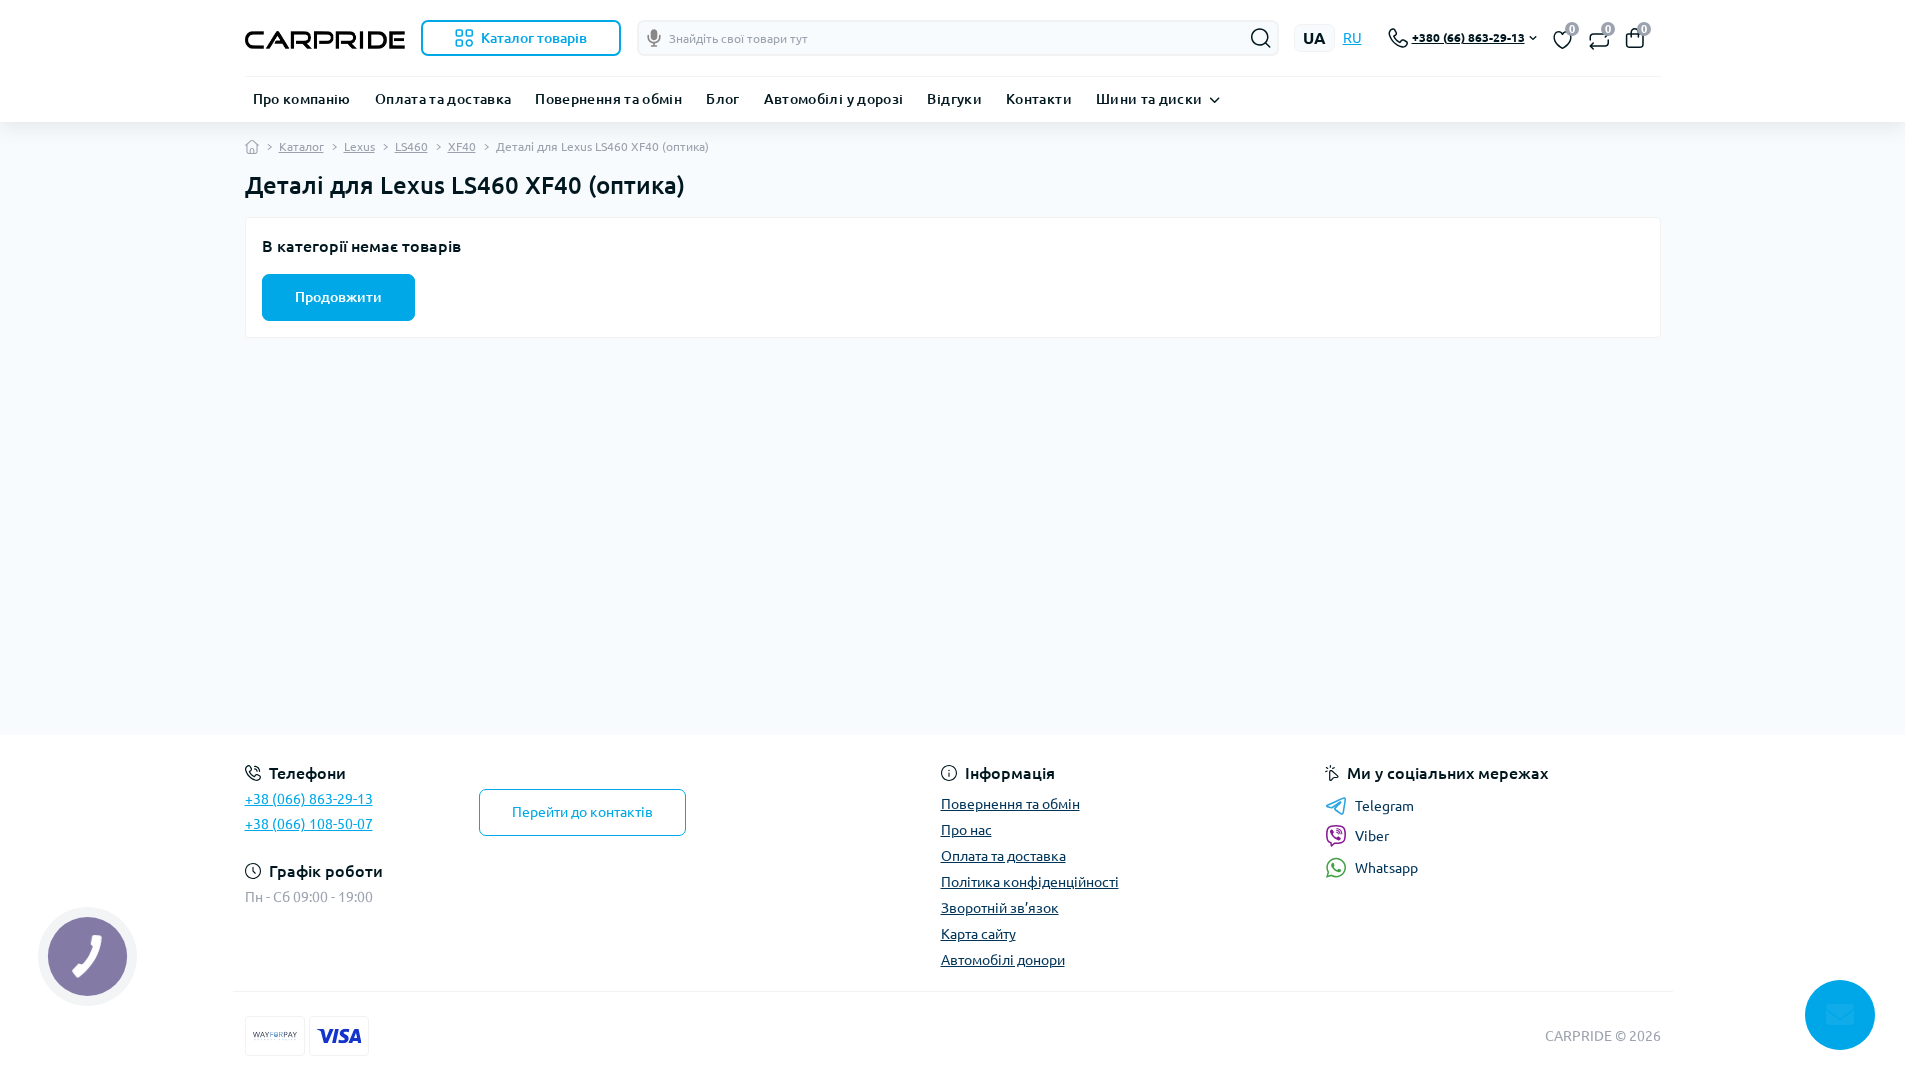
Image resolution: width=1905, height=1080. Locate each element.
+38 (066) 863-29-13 (309, 799)
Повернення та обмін (608, 99)
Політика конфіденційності (1030, 882)
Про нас (966, 830)
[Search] (1261, 38)
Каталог (301, 146)
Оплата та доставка (443, 99)
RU (1352, 38)
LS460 (411, 146)
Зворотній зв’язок (1000, 908)
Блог (722, 99)
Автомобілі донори (1003, 960)
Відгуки (954, 99)
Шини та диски (1149, 99)
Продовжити (338, 297)
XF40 (462, 146)
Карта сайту (978, 934)
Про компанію (302, 99)
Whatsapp (1386, 868)
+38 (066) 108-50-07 (309, 824)
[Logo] (325, 38)
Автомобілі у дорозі (834, 99)
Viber (1372, 836)
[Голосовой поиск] (654, 38)
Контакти (1039, 99)
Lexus (359, 146)
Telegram (1384, 806)
